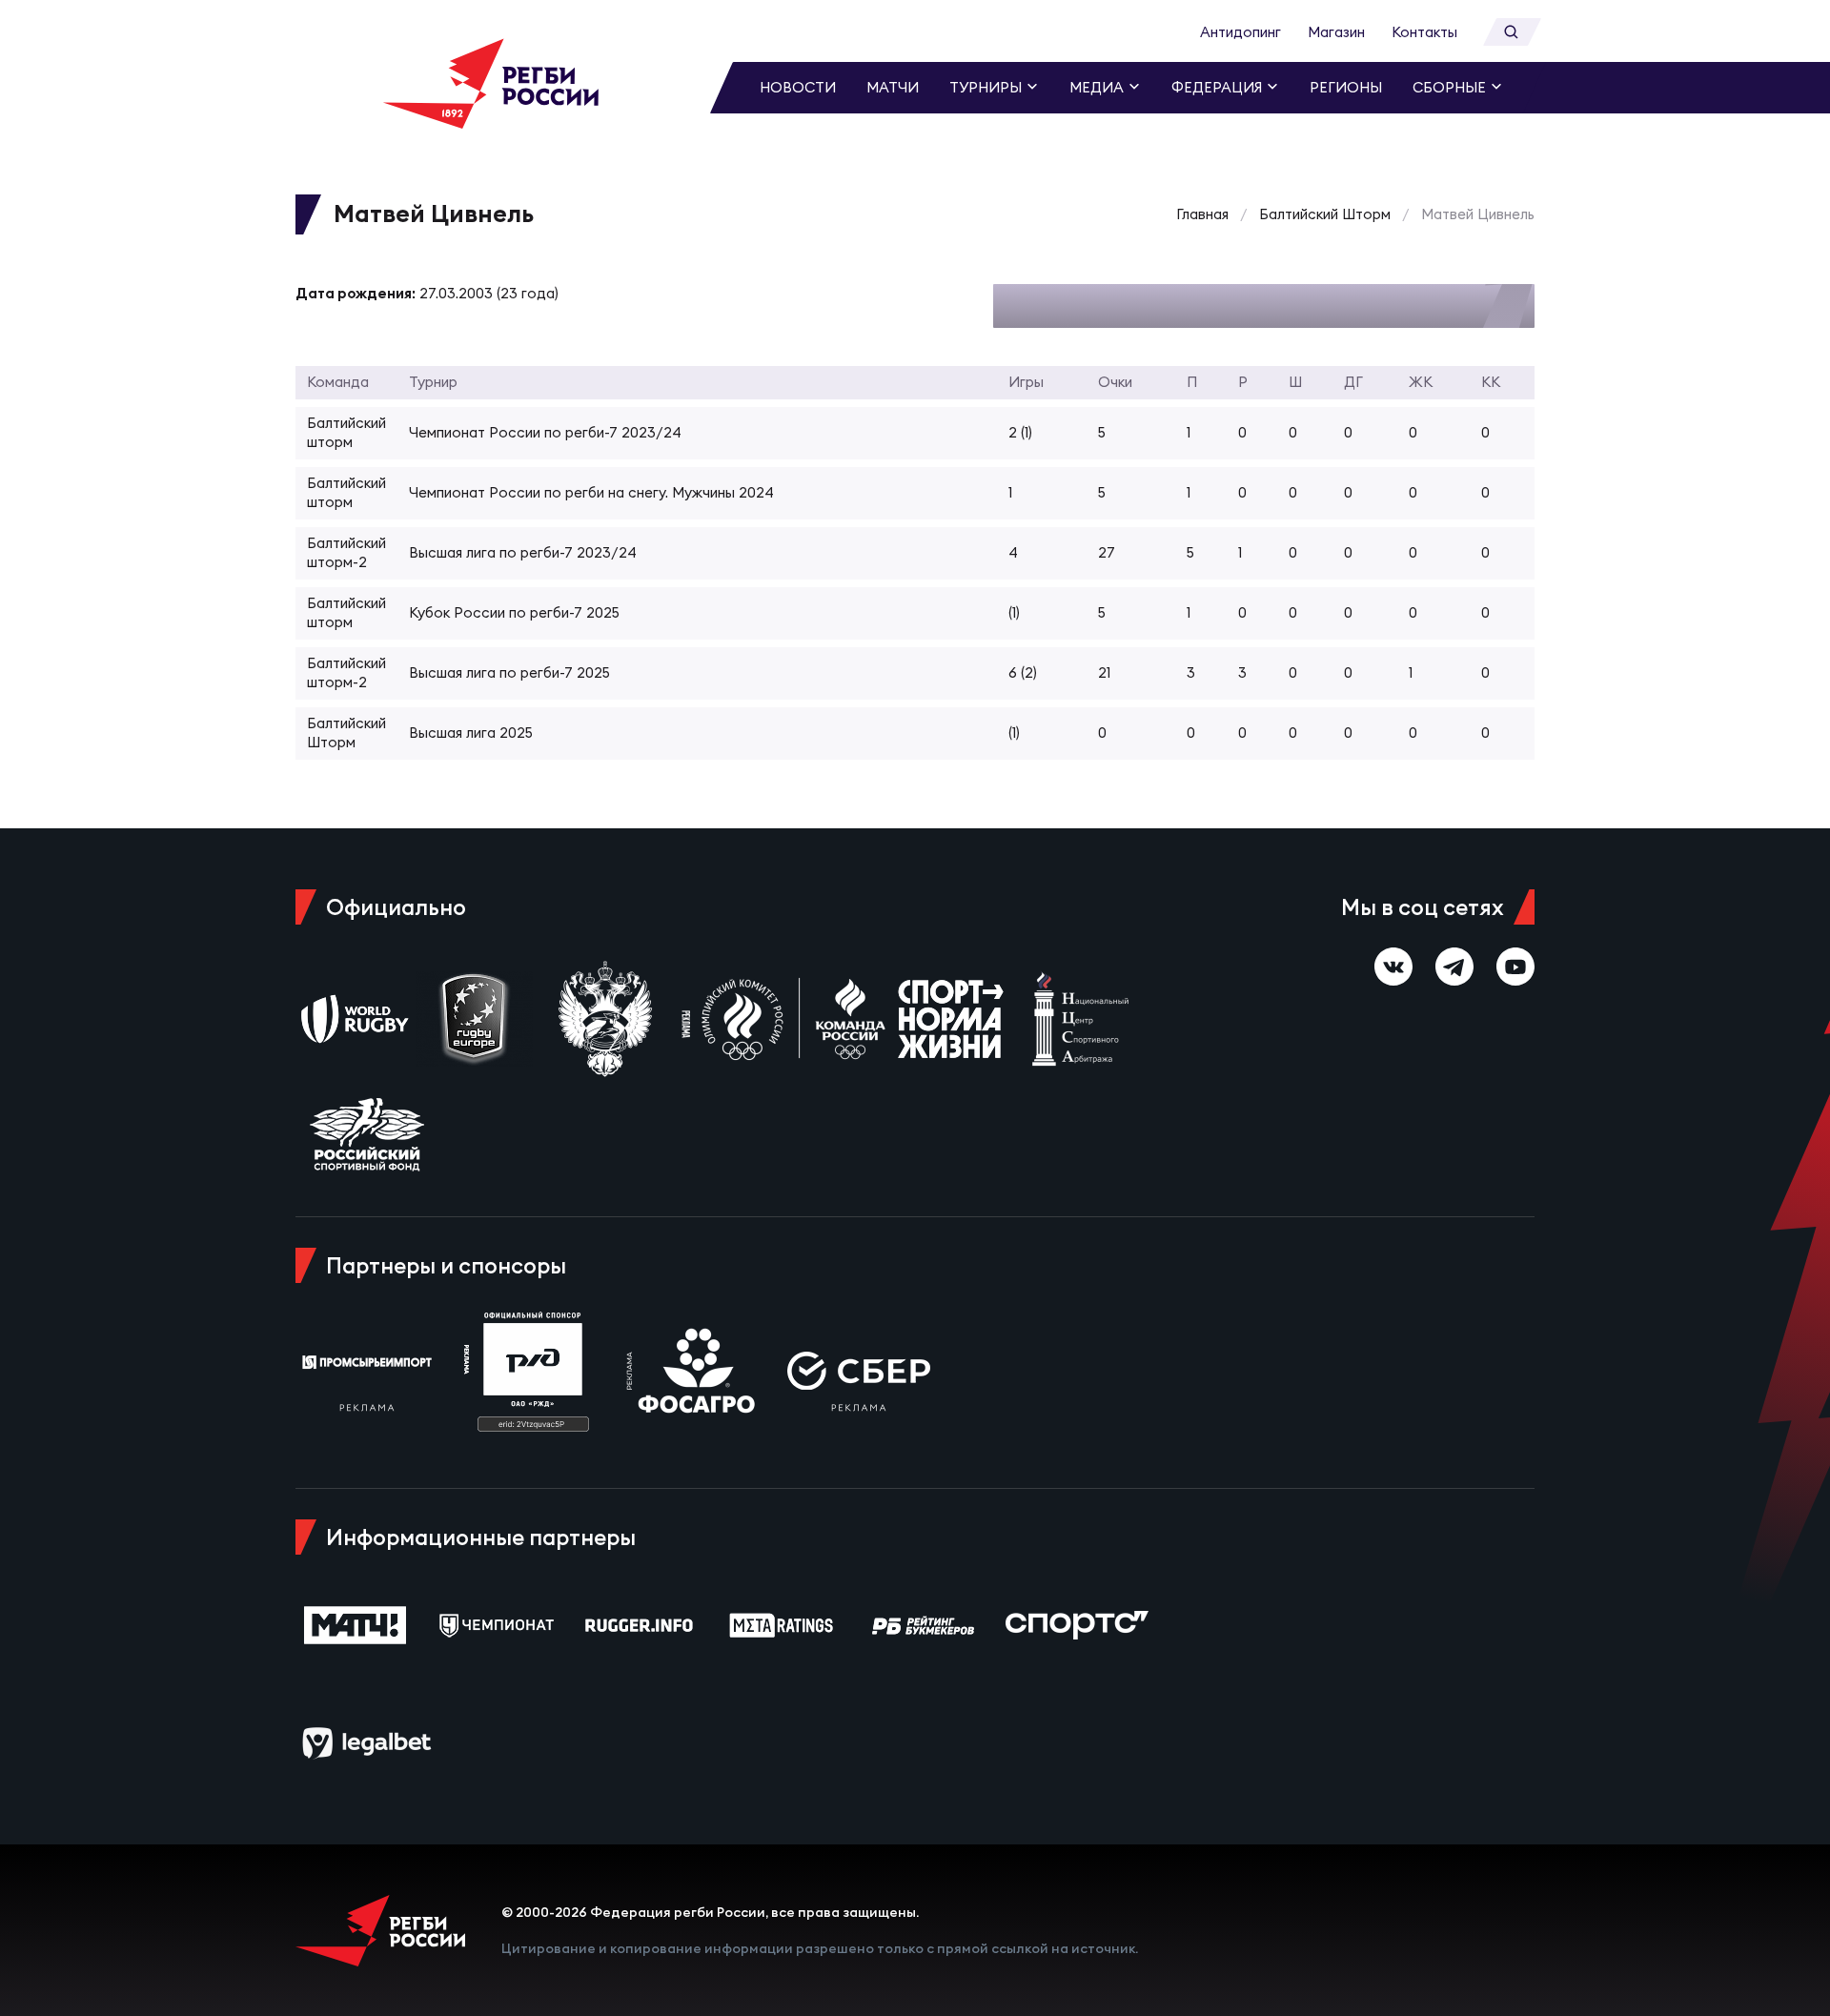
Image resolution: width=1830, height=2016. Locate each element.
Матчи (893, 87)
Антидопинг (1240, 32)
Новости (798, 87)
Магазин (1336, 32)
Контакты (1424, 32)
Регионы (1346, 87)
